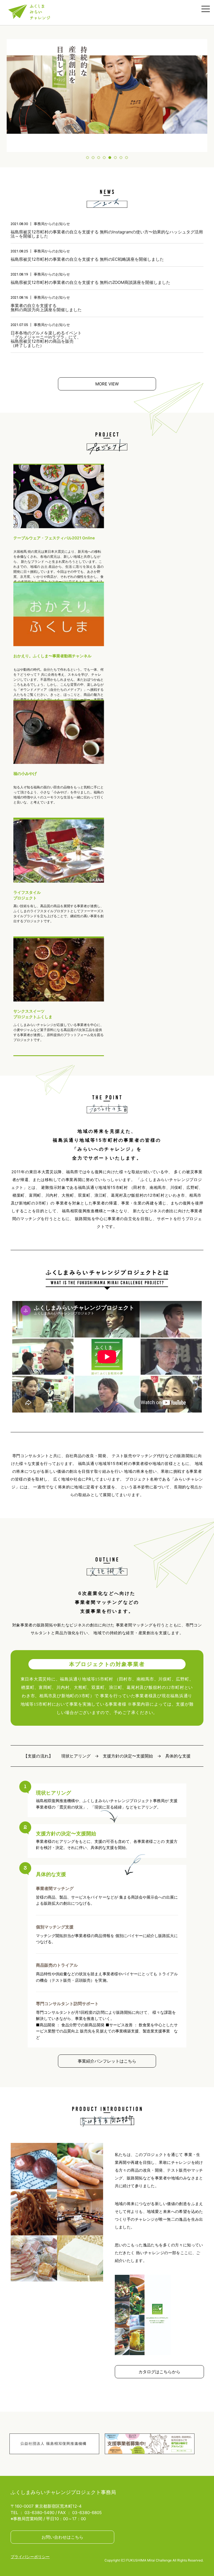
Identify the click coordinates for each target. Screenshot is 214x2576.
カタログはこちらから (159, 2372)
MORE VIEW (107, 384)
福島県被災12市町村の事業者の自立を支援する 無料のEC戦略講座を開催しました (87, 259)
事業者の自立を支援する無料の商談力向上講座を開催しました (46, 308)
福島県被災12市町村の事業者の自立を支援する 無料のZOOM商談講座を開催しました (90, 282)
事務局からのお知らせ (52, 224)
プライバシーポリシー (30, 2557)
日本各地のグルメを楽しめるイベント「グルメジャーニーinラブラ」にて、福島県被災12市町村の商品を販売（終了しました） (46, 339)
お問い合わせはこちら (62, 2537)
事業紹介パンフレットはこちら (107, 2061)
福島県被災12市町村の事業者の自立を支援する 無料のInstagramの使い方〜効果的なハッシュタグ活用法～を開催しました (107, 234)
